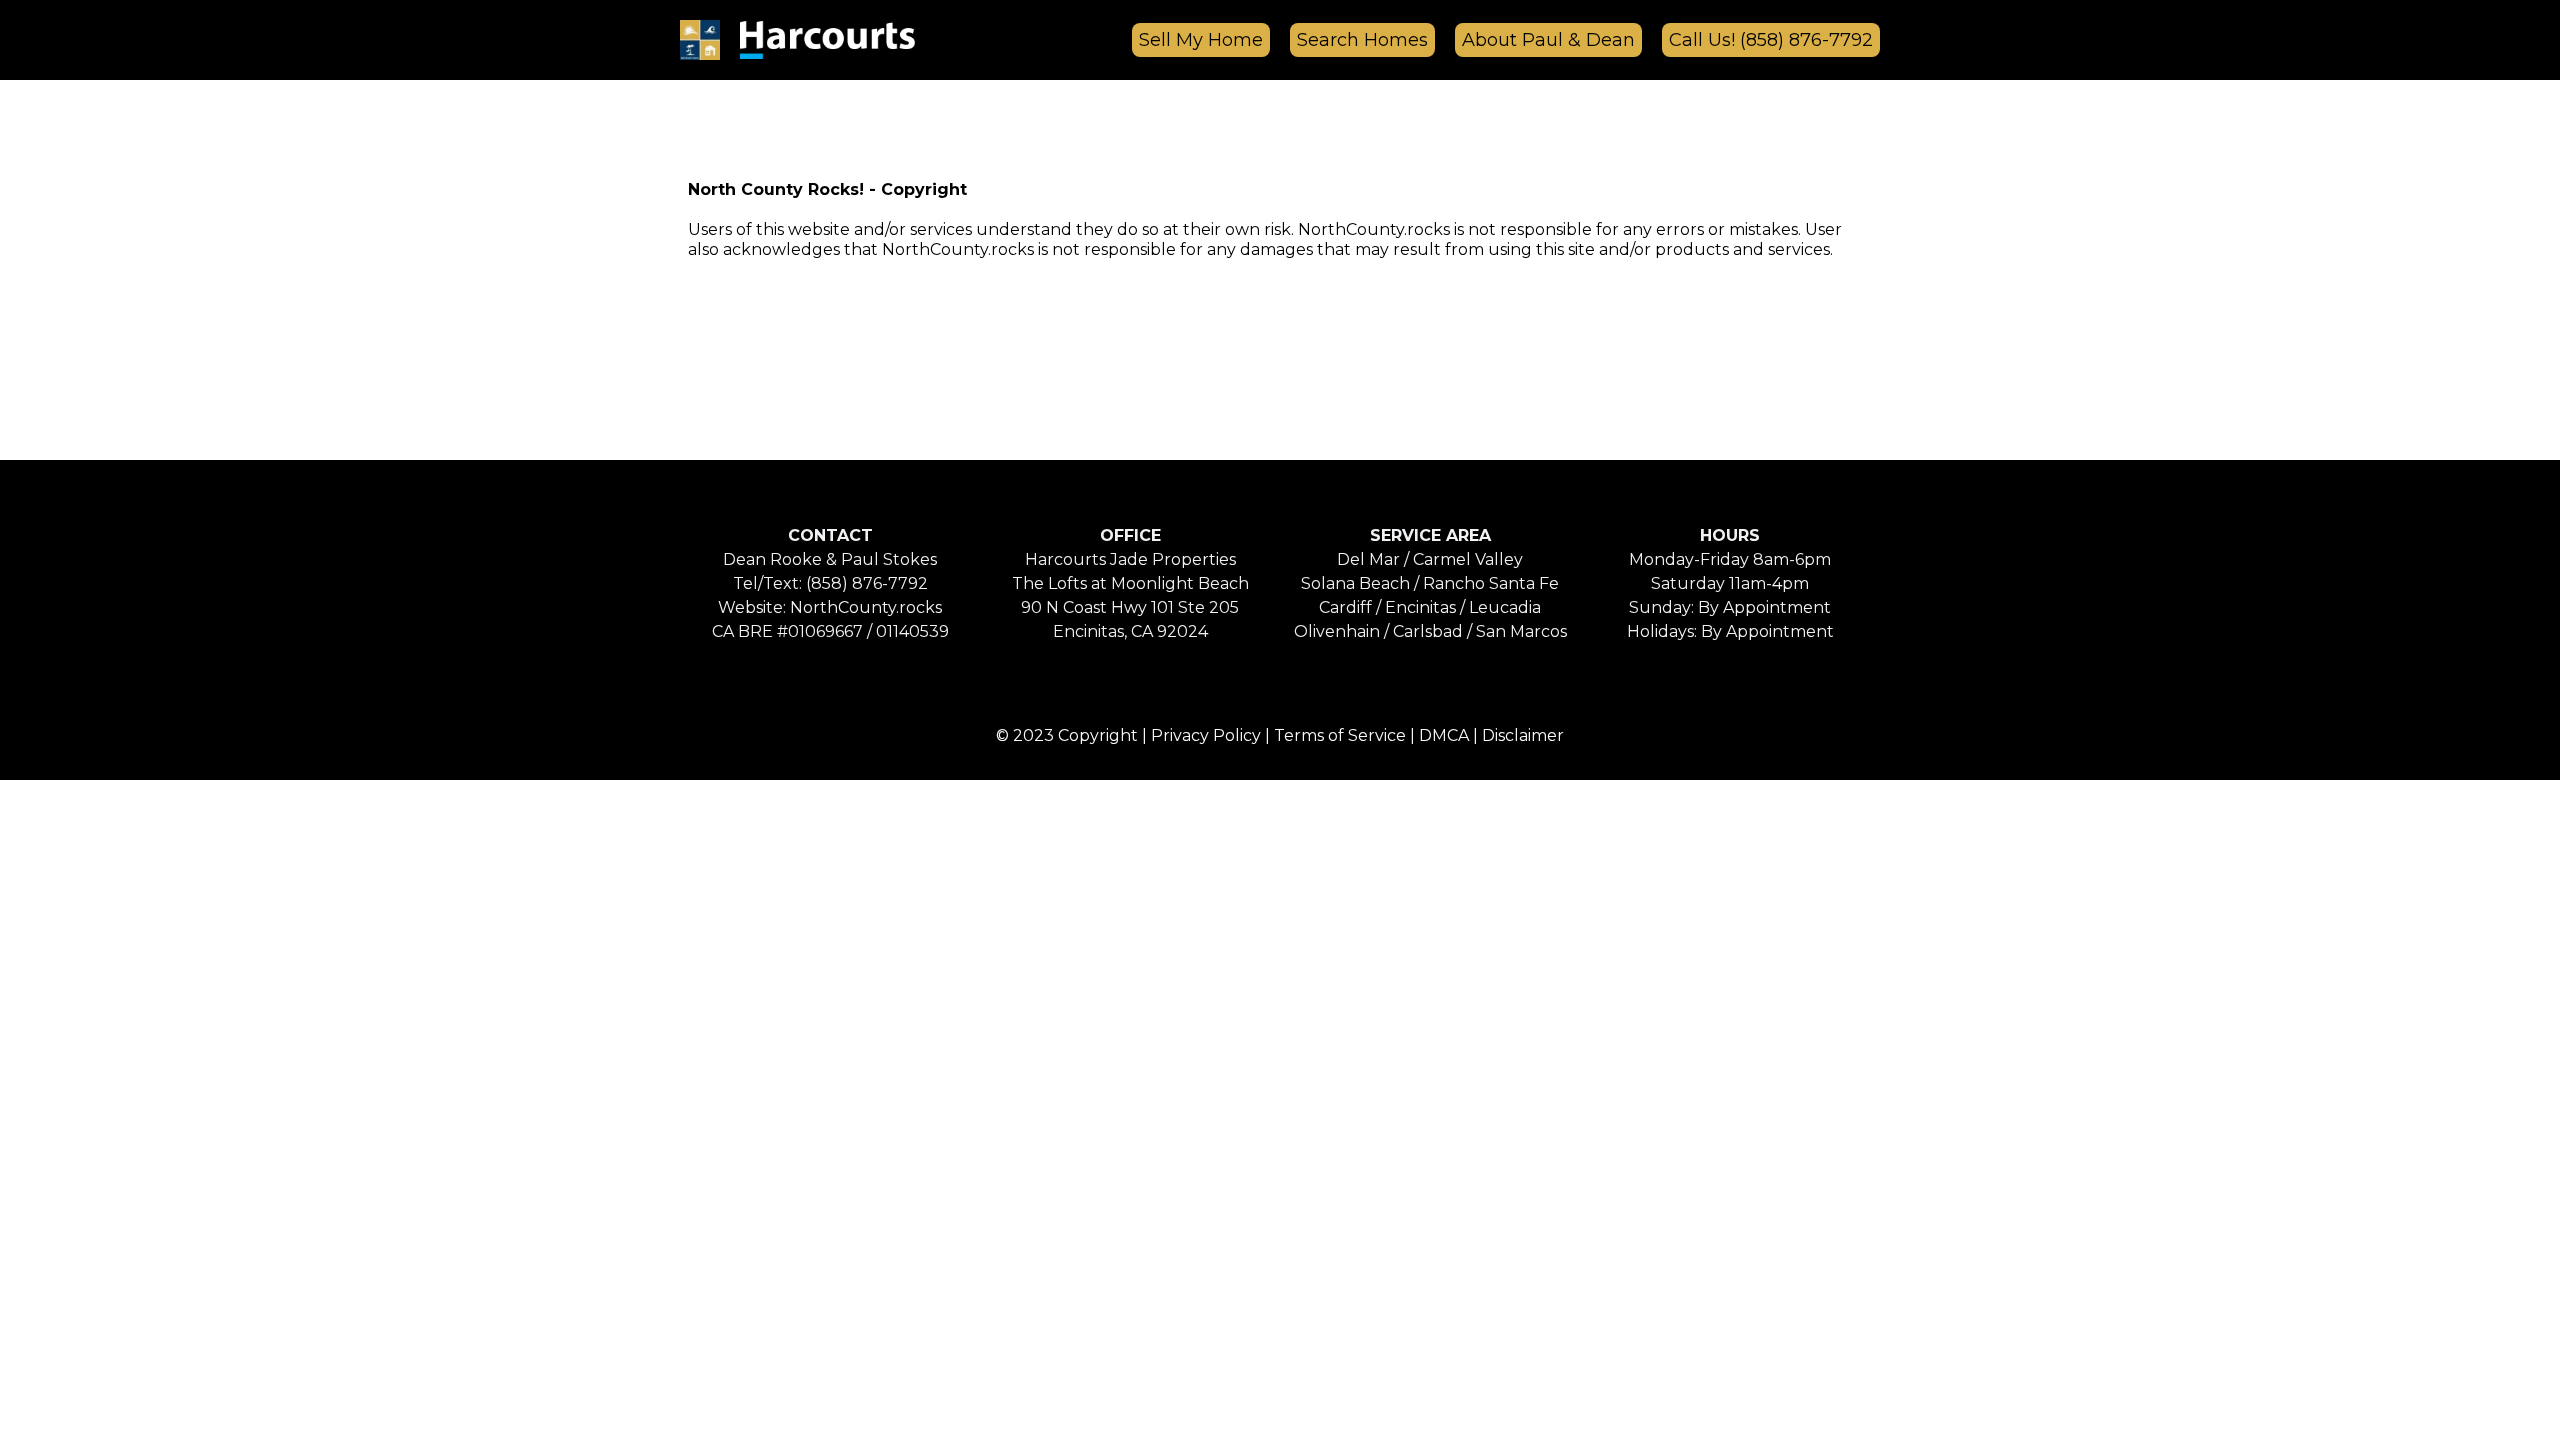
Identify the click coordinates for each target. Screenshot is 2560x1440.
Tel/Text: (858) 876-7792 (830, 583)
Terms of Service (1340, 735)
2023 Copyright (1075, 735)
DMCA (1444, 735)
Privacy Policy (1206, 735)
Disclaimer (1523, 735)
